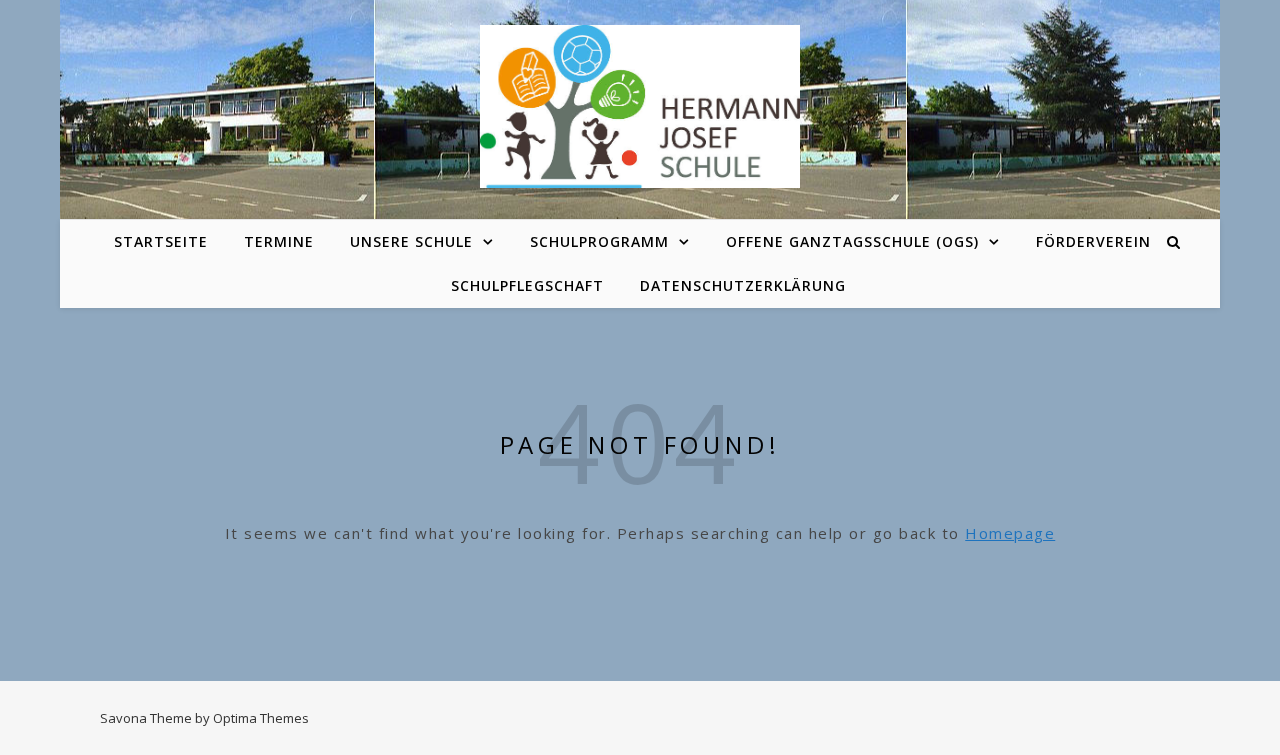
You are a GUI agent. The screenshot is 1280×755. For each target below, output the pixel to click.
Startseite (161, 241)
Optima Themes (261, 718)
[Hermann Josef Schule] (640, 106)
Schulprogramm (599, 241)
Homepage (1010, 533)
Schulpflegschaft (527, 285)
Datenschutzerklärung (743, 285)
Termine (279, 241)
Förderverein (1093, 241)
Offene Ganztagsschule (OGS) (852, 241)
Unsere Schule (411, 241)
